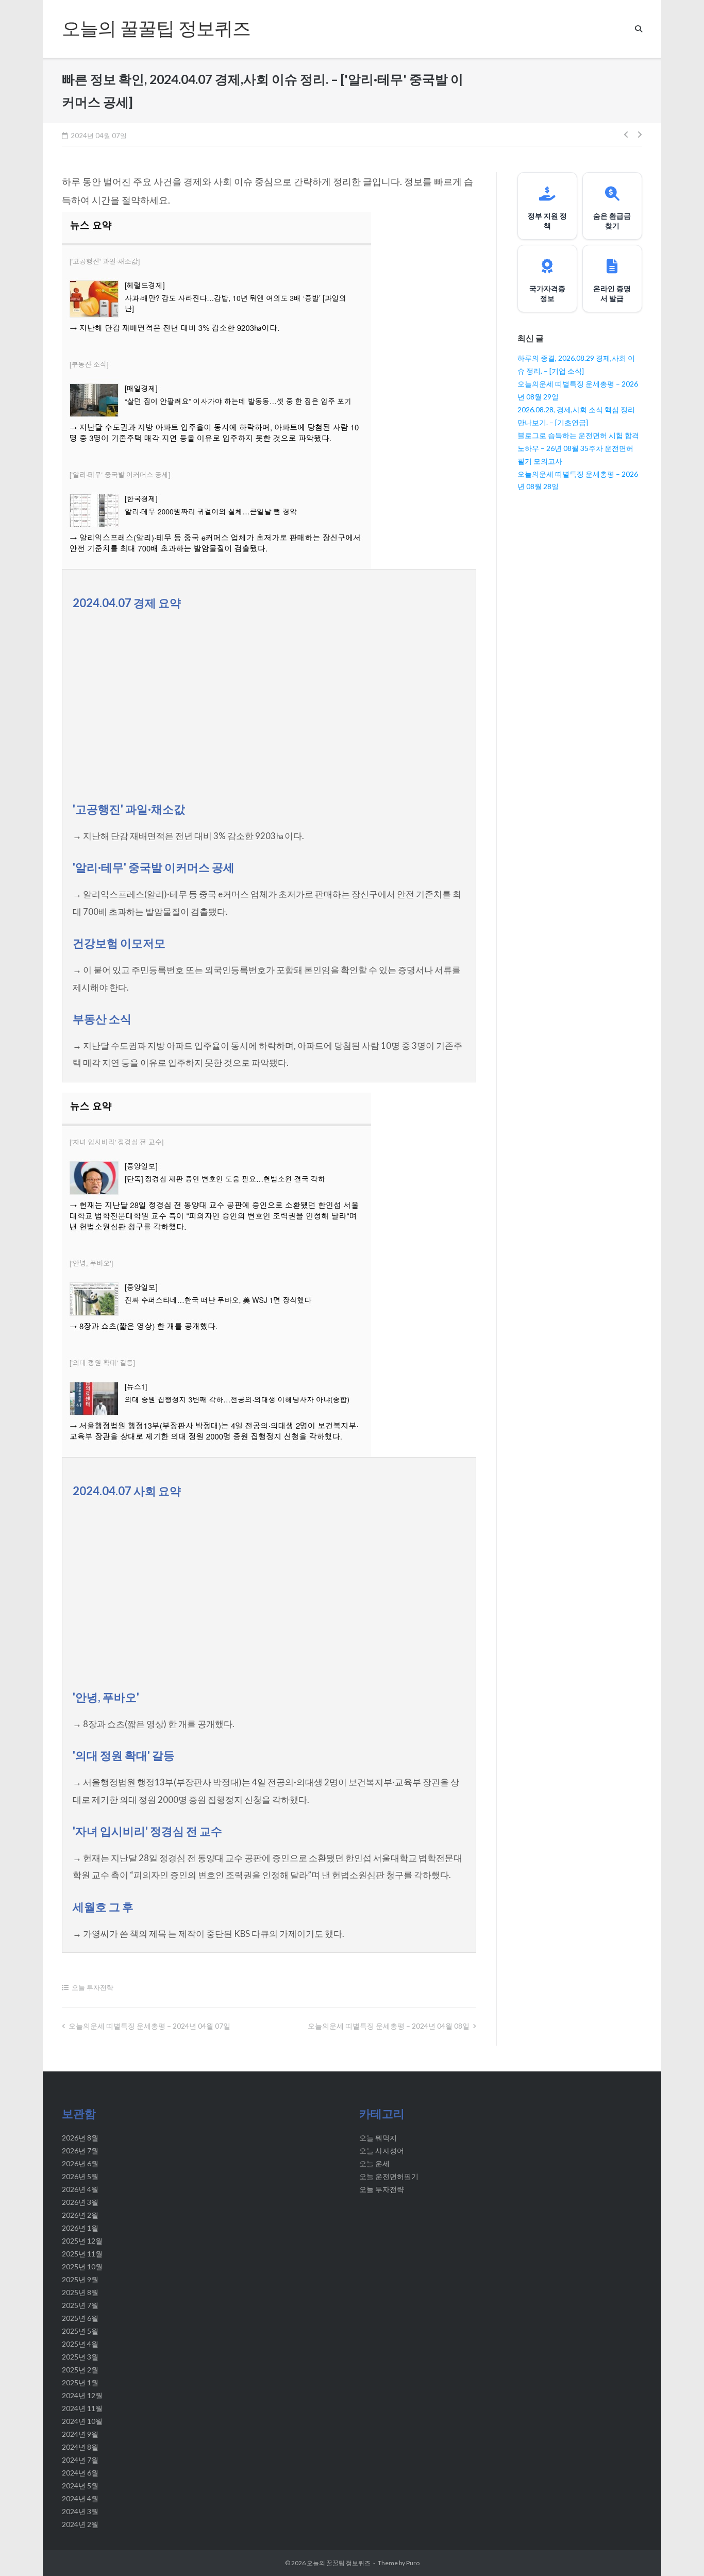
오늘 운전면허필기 (389, 2176)
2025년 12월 (82, 2241)
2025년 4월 (80, 2344)
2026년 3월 (80, 2202)
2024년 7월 (80, 2460)
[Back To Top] (677, 2551)
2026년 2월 (80, 2215)
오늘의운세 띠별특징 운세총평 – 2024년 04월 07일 (149, 2026)
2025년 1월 (80, 2382)
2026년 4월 (80, 2189)
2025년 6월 (80, 2318)
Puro (413, 2563)
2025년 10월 (82, 2266)
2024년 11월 (82, 2408)
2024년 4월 (80, 2498)
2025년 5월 (80, 2331)
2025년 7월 (80, 2305)
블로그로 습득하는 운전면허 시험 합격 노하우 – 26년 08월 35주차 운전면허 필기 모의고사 (578, 448)
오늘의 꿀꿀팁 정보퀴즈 (339, 2563)
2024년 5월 (80, 2486)
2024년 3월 (80, 2511)
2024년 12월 (82, 2395)
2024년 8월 (80, 2447)
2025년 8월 (80, 2292)
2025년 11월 (82, 2254)
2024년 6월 (80, 2473)
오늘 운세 (374, 2163)
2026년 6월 (80, 2163)
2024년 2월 (80, 2524)
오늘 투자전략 (93, 1987)
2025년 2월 (80, 2370)
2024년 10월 (82, 2421)
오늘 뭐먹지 (378, 2138)
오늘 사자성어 (382, 2151)
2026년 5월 (80, 2176)
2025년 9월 (80, 2279)
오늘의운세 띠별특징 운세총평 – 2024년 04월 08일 (389, 2026)
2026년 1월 (80, 2228)
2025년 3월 (80, 2357)
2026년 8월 (80, 2138)
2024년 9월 (80, 2434)
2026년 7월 (80, 2151)
